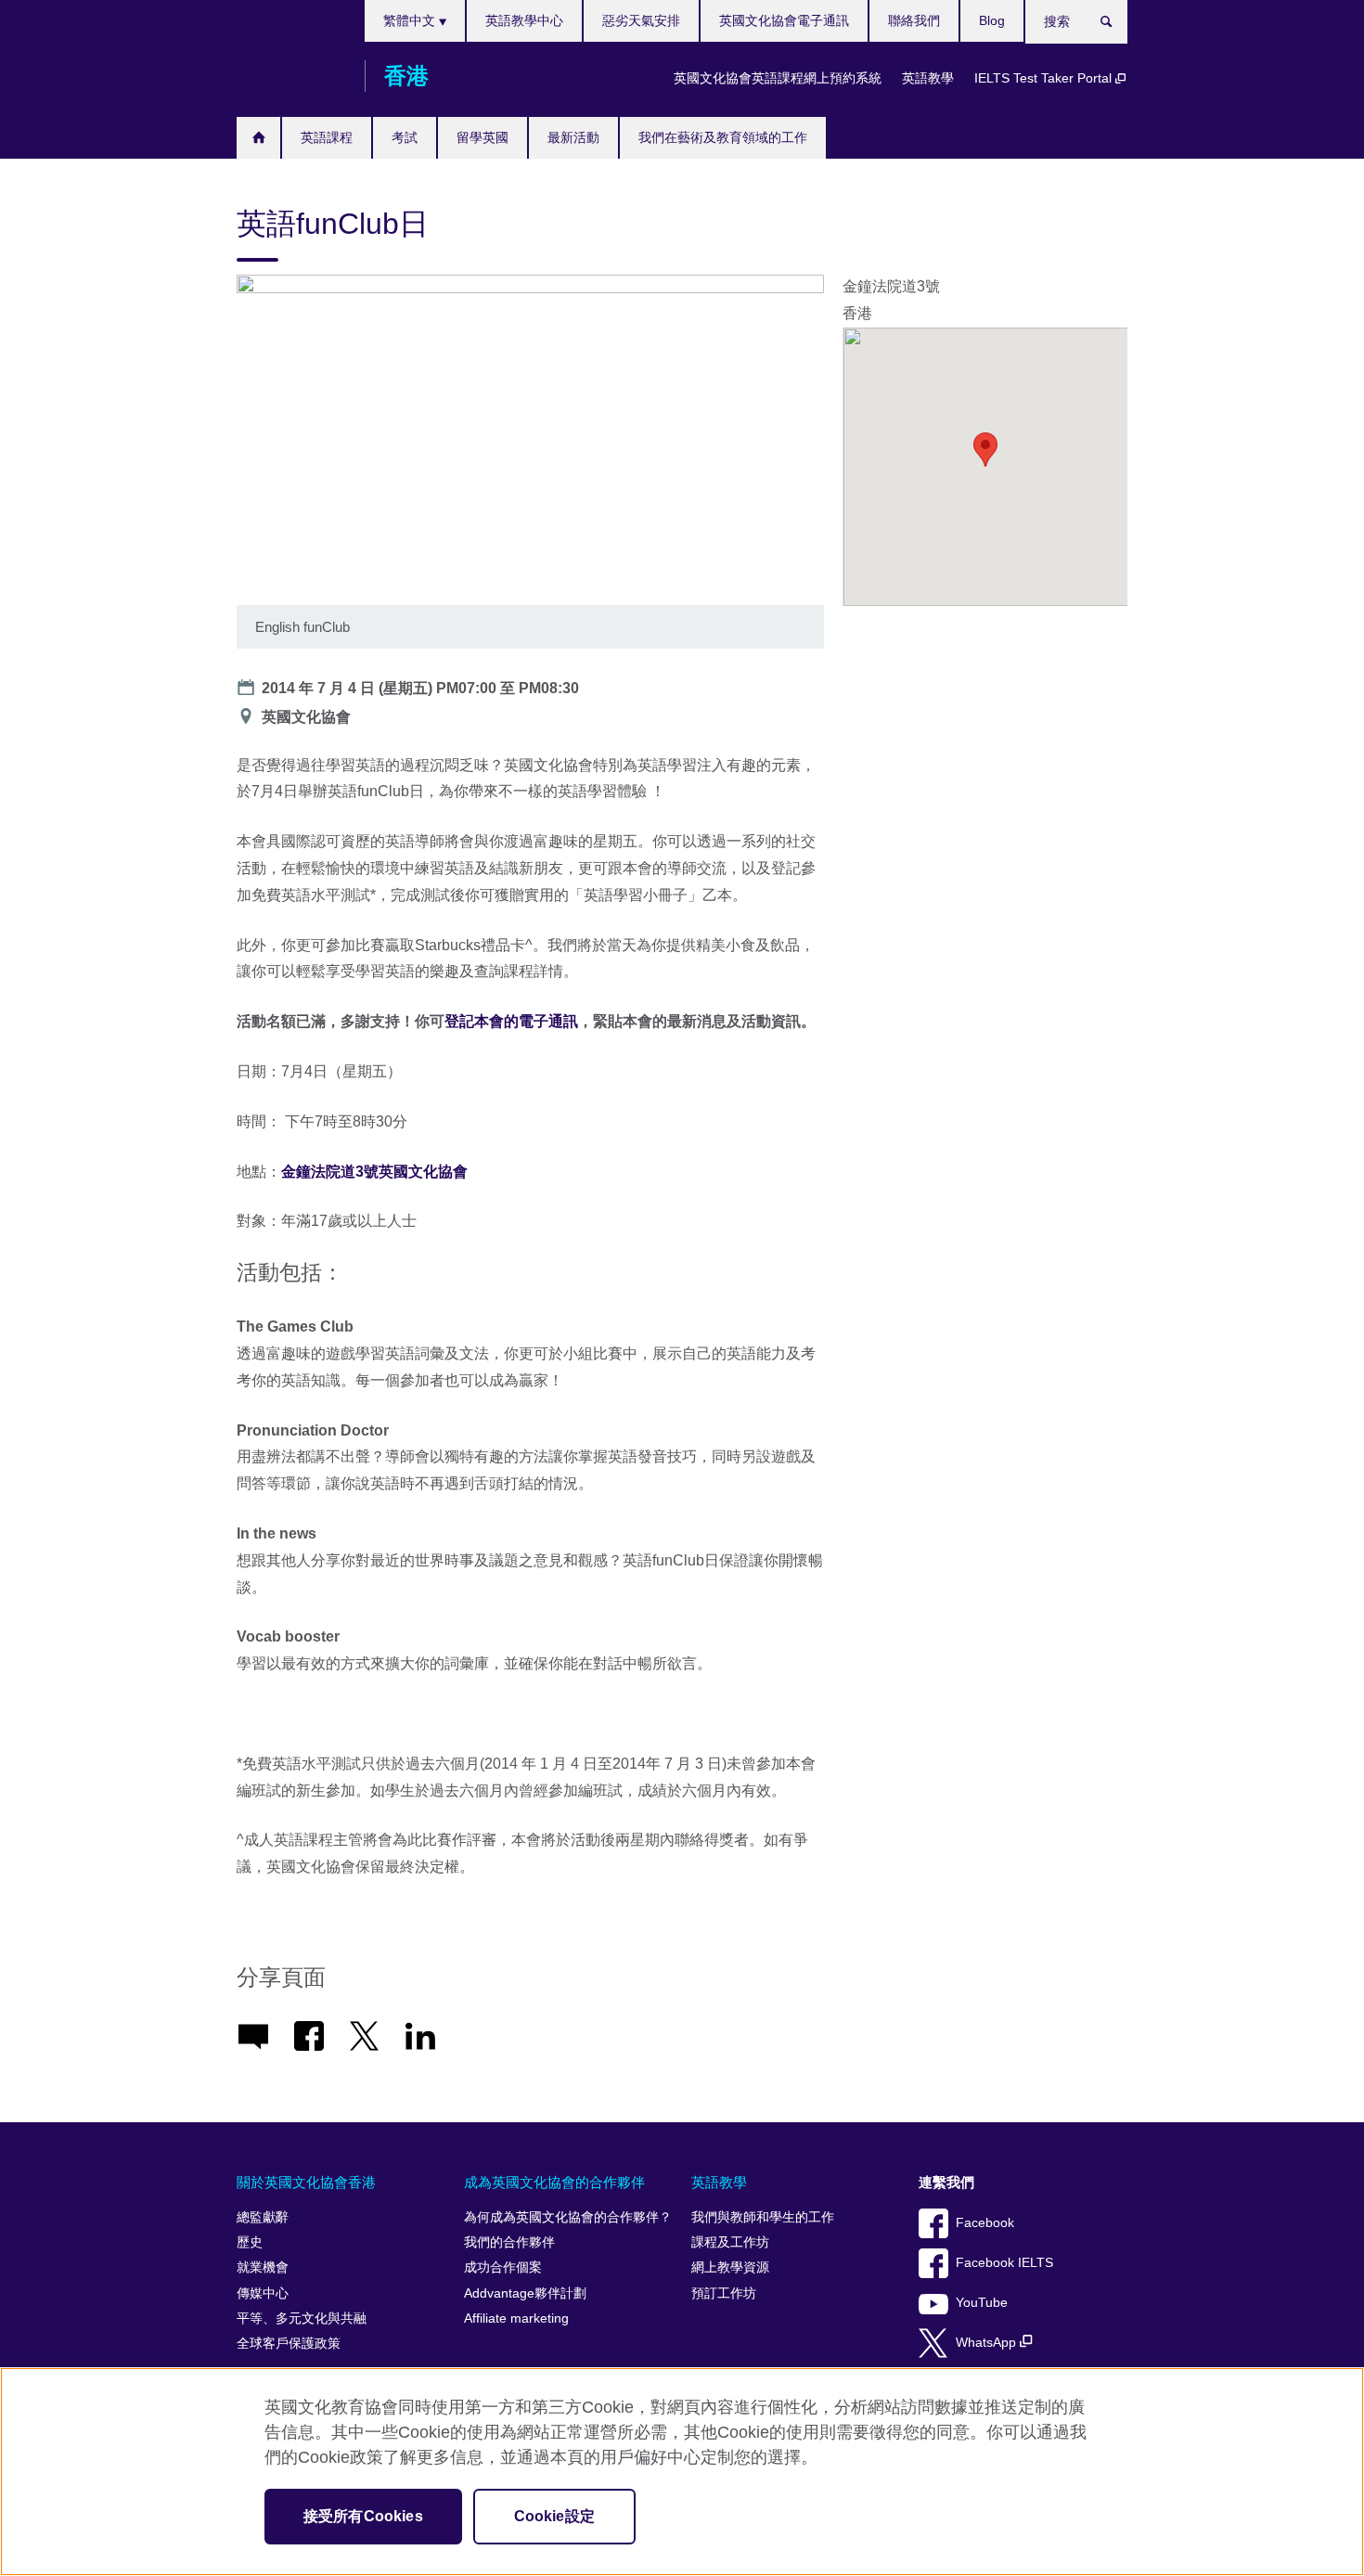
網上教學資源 (730, 2267)
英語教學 (928, 78)
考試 (405, 137)
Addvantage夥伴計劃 (525, 2293)
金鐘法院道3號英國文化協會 (374, 1172)
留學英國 (483, 137)
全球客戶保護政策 (289, 2344)
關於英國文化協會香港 (306, 2182)
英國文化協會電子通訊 (784, 20)
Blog (992, 20)
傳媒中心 (263, 2293)
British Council (291, 76)
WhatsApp (988, 2343)
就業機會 (263, 2267)
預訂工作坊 (724, 2293)
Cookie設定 (554, 2516)
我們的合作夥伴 (509, 2242)
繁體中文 (411, 20)
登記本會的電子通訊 (511, 1021)
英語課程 (327, 137)
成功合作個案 (503, 2267)
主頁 (258, 138)
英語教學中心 (524, 20)
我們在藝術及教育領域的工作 (723, 137)
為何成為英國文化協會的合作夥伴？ (568, 2217)
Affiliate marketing (516, 2318)
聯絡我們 (914, 20)
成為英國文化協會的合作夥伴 (554, 2182)
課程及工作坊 (730, 2242)
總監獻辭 (263, 2217)
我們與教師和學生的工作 (763, 2217)
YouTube (982, 2303)
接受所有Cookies (363, 2516)
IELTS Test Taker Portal (1045, 78)
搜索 (1116, 25)
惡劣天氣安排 (641, 20)
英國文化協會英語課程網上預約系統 (778, 78)
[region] (682, 2472)
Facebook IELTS (1004, 2263)
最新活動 (573, 137)
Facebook (985, 2223)
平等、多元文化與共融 (302, 2318)
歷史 (250, 2242)
